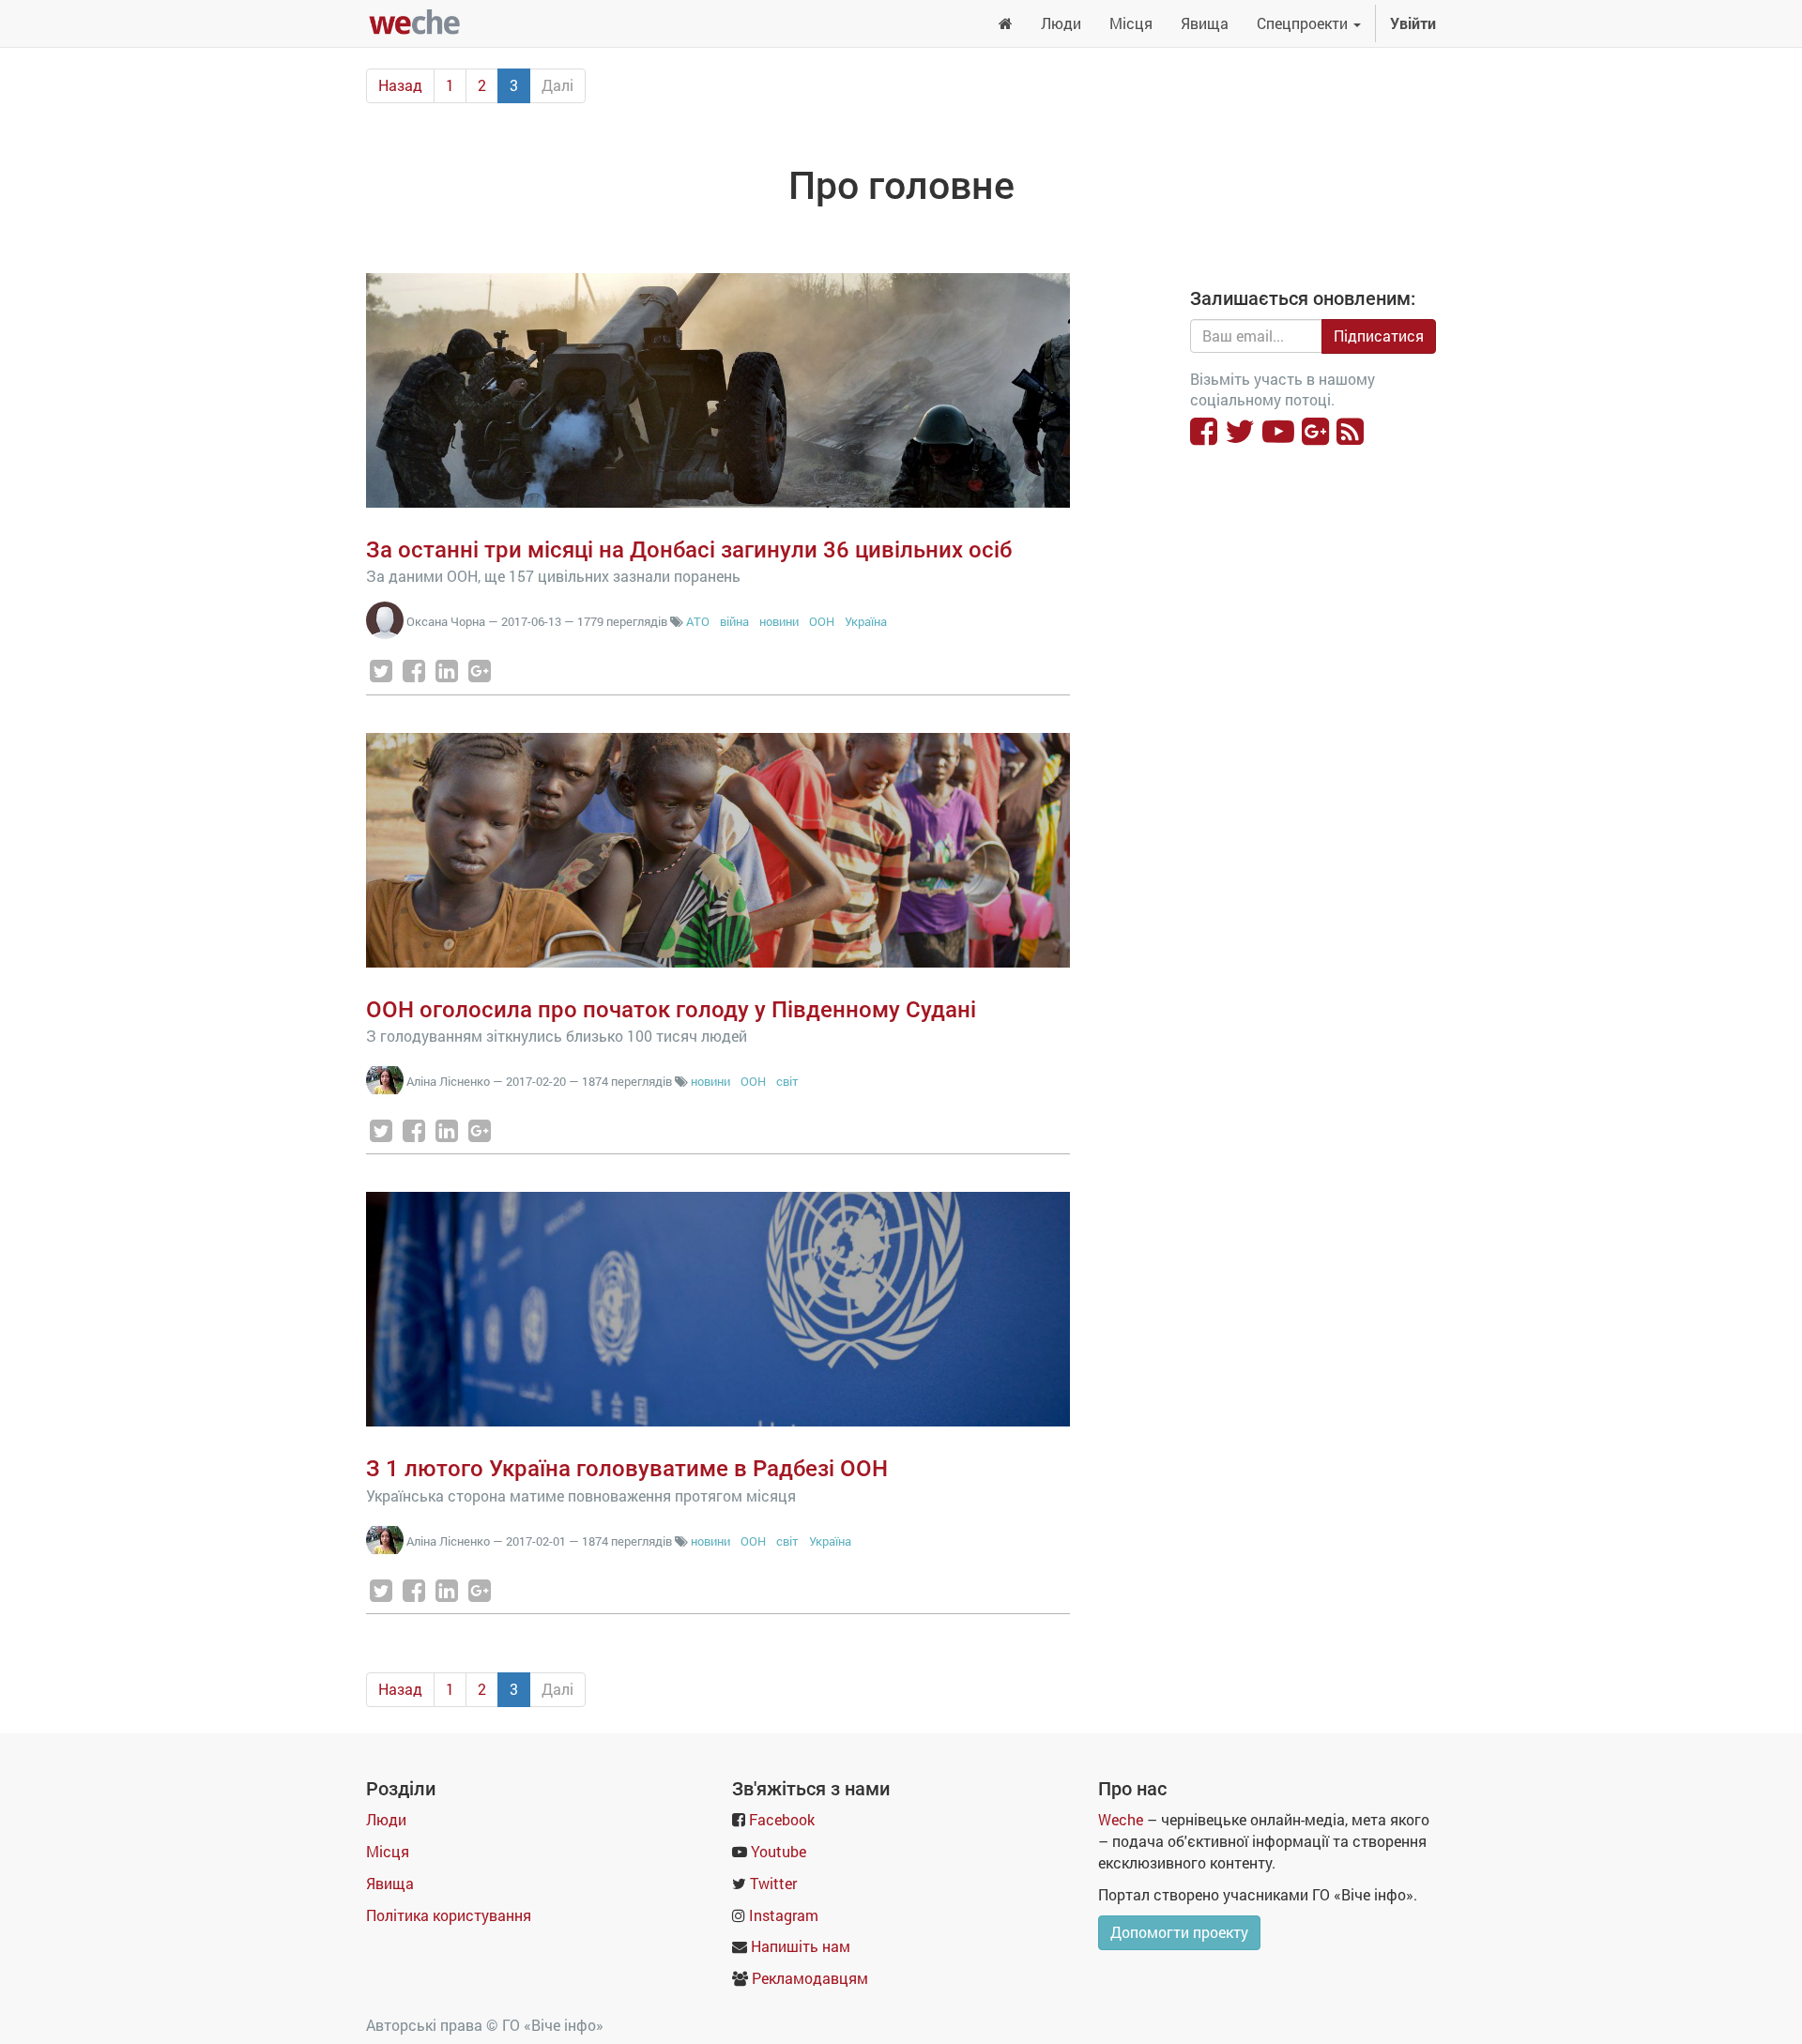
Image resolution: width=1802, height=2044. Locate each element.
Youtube (779, 1851)
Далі (557, 85)
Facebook (782, 1819)
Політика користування (449, 1915)
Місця (388, 1851)
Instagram (784, 1915)
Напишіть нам (801, 1946)
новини (779, 621)
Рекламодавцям (810, 1978)
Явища (390, 1883)
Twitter (773, 1883)
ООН (822, 621)
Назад (400, 85)
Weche (1121, 1819)
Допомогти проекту (1179, 1932)
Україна (866, 621)
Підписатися (1379, 336)
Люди (386, 1819)
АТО (698, 621)
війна (734, 621)
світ (787, 1081)
